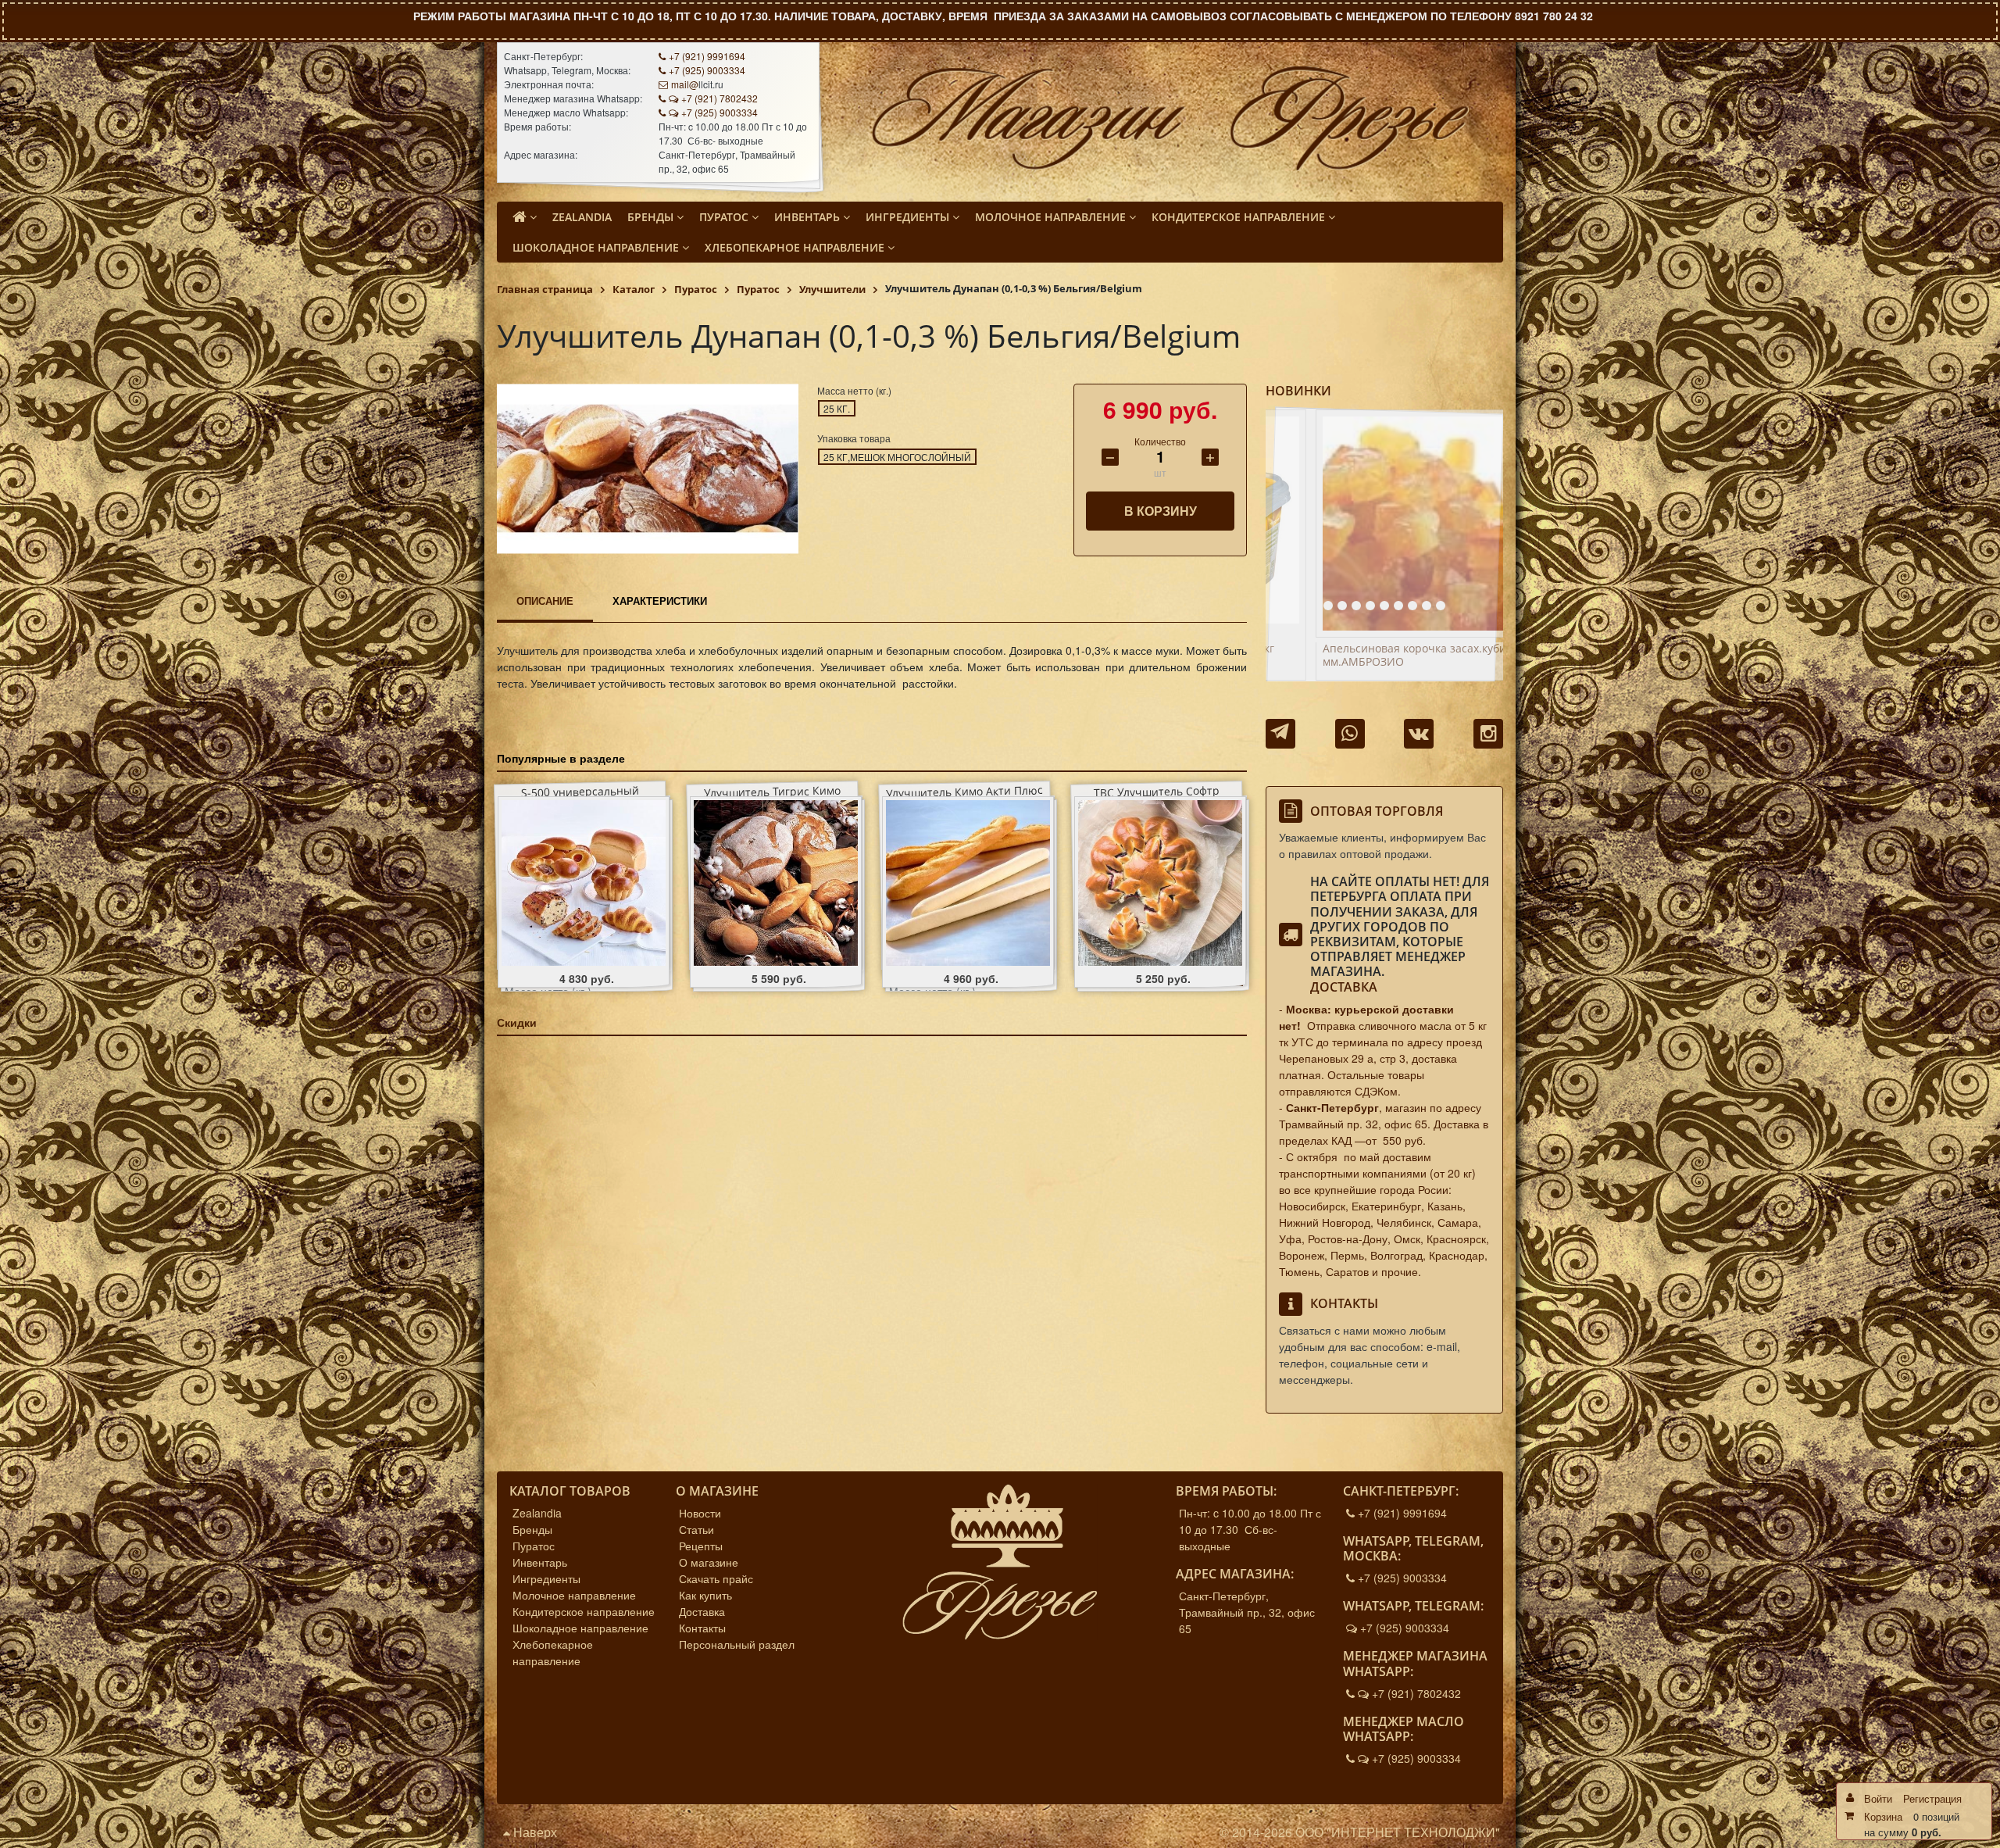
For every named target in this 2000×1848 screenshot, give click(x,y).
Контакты (702, 1628)
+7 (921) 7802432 (720, 98)
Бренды (532, 1529)
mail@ (685, 84)
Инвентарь (540, 1562)
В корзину (1161, 511)
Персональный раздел (737, 1644)
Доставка (1344, 987)
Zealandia (537, 1513)
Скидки (517, 1022)
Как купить (705, 1595)
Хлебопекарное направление (553, 1652)
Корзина (1883, 1816)
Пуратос (534, 1546)
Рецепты (701, 1546)
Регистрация (1932, 1798)
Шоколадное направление (580, 1628)
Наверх (534, 1832)
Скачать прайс (716, 1578)
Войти (1878, 1798)
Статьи (696, 1529)
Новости (700, 1513)
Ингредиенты (546, 1578)
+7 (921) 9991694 (707, 56)
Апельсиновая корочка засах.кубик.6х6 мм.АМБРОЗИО (1382, 656)
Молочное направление (574, 1595)
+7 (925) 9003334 (707, 70)
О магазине (709, 1562)
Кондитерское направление (584, 1611)
